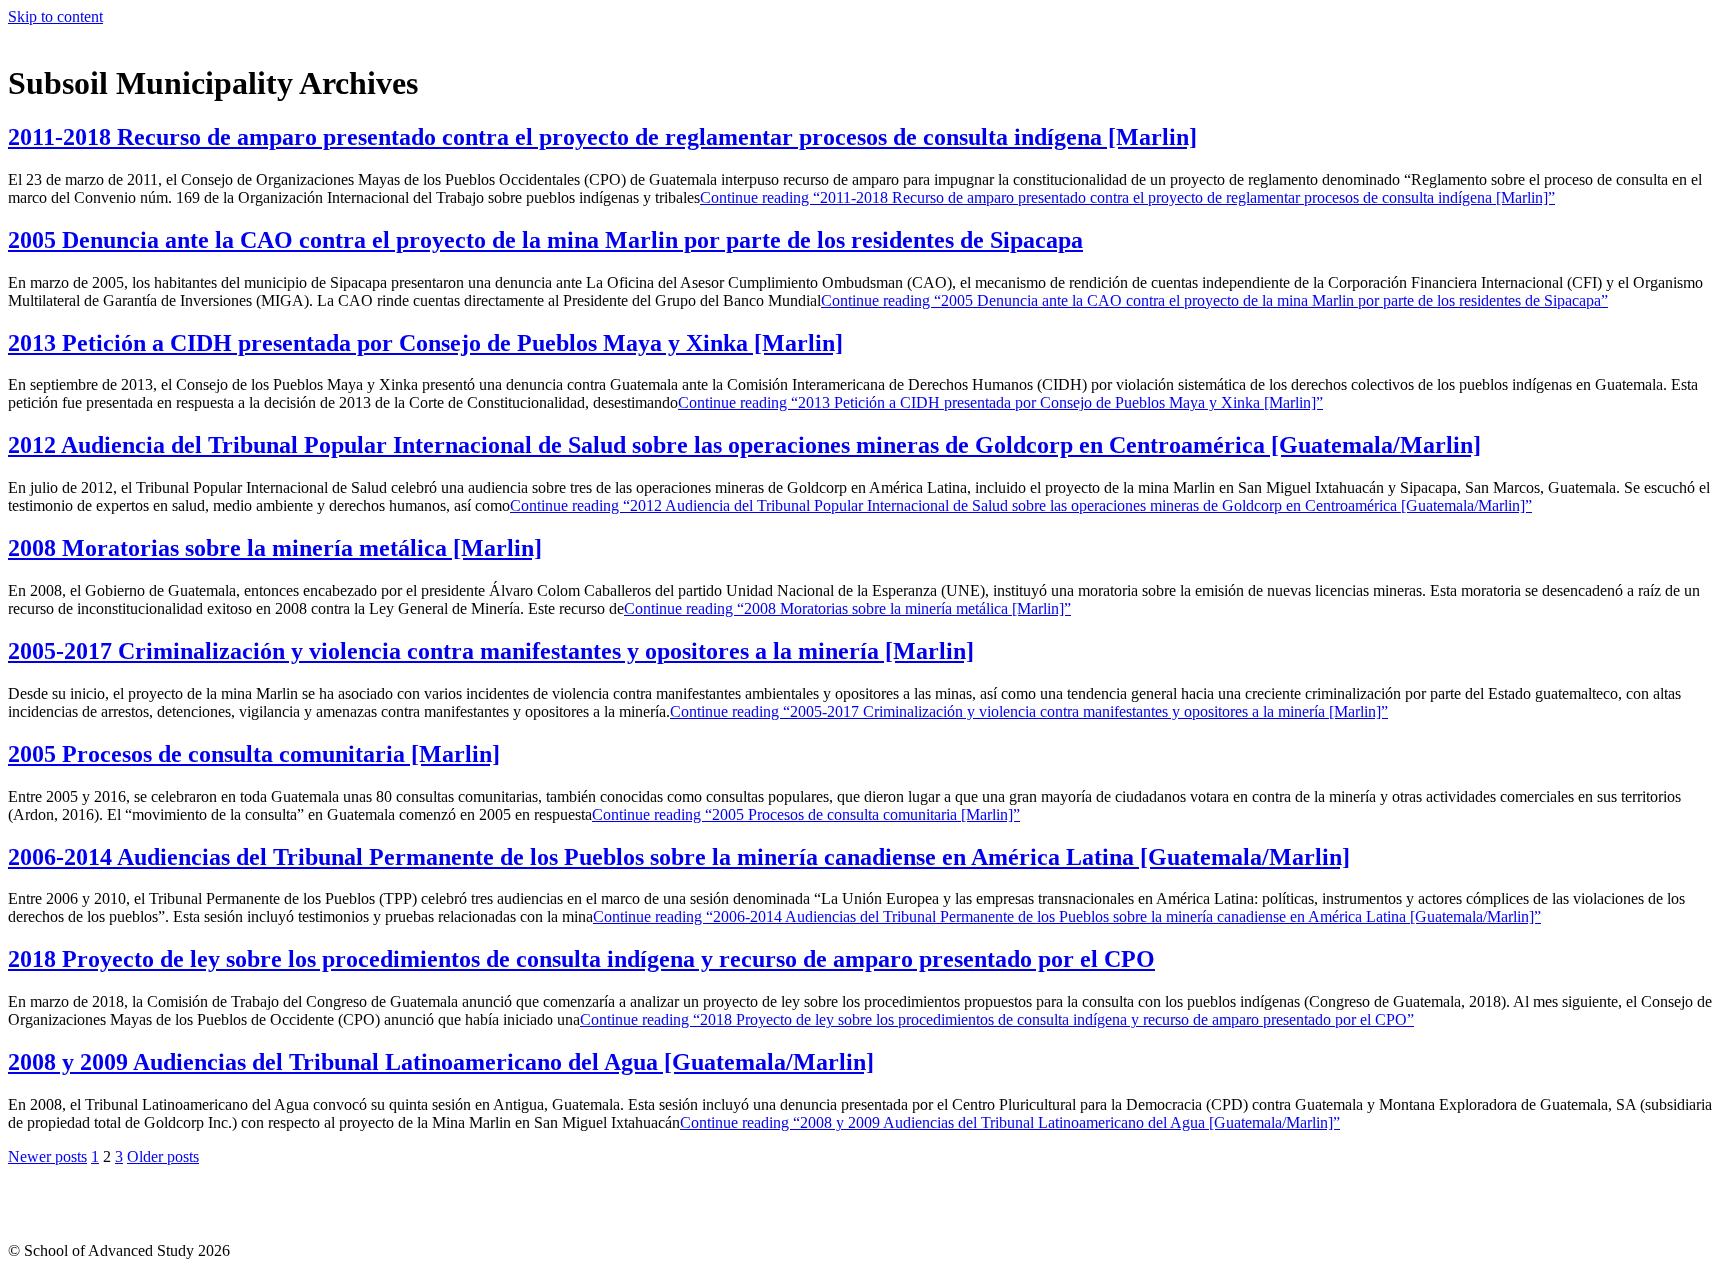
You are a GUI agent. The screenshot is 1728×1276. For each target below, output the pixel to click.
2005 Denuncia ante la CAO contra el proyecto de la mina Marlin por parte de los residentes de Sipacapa (545, 240)
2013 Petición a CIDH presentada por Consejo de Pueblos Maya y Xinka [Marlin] (425, 343)
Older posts (163, 1156)
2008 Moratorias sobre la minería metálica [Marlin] (275, 548)
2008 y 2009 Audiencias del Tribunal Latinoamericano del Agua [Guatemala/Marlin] (441, 1062)
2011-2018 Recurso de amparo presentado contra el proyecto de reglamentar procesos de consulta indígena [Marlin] (602, 137)
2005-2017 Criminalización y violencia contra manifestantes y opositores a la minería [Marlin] (491, 651)
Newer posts (47, 1156)
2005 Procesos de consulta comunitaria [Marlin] (254, 754)
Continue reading (1127, 197)
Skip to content (55, 16)
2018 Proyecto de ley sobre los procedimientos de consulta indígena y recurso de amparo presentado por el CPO (581, 959)
